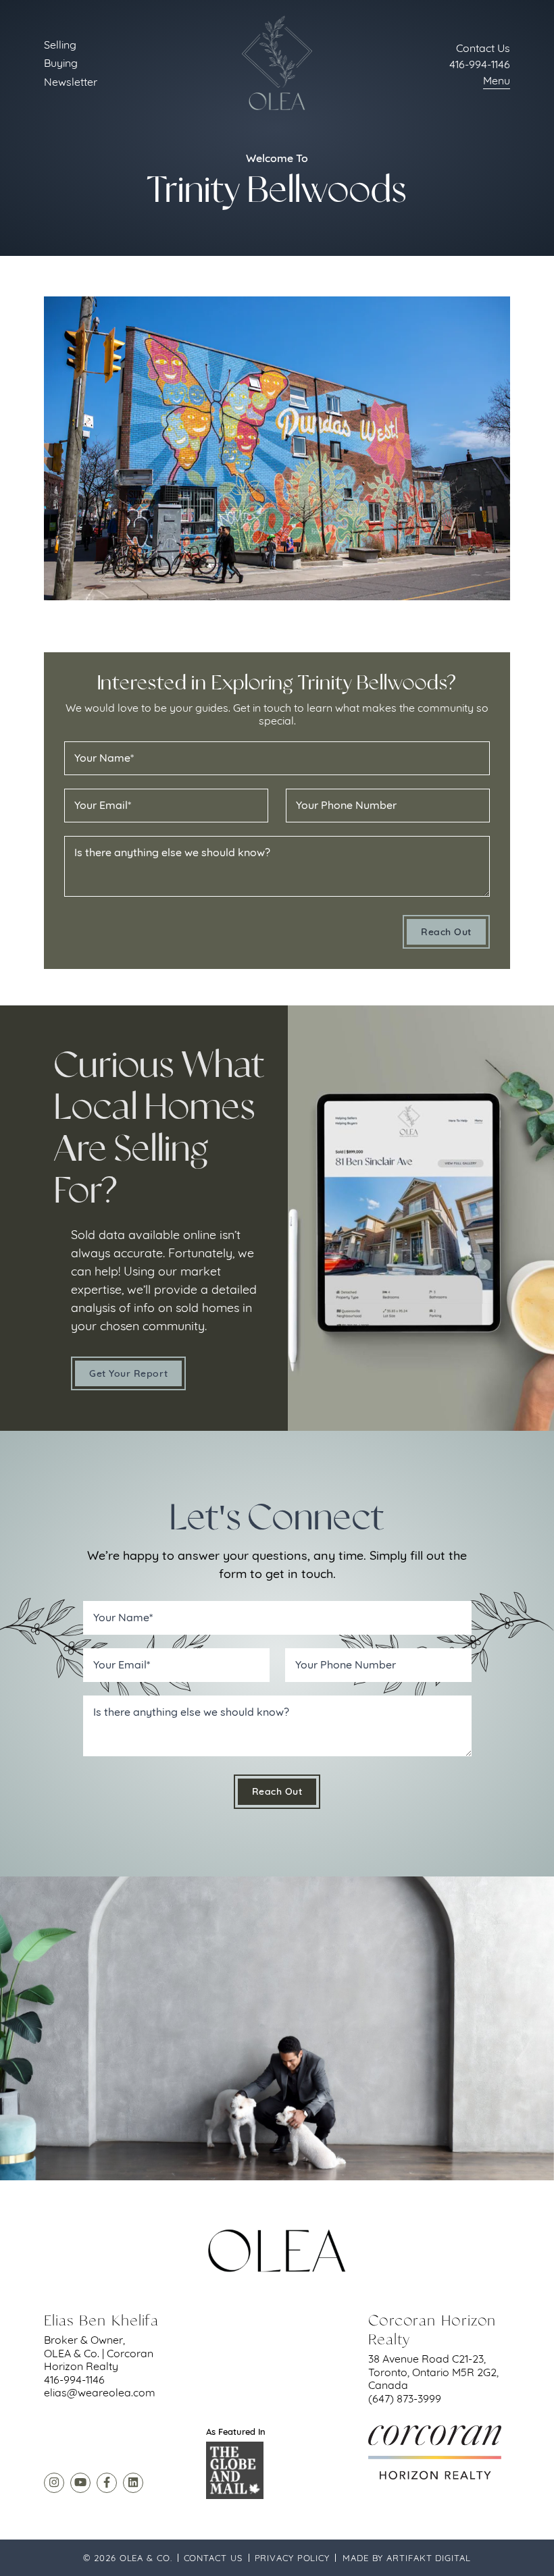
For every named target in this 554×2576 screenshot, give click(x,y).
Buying (61, 63)
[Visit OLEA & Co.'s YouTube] (80, 2483)
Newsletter (71, 82)
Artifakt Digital (428, 2558)
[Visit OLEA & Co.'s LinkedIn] (133, 2483)
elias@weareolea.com (100, 2392)
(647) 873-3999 (405, 2398)
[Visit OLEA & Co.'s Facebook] (107, 2483)
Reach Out (446, 932)
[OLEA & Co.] (277, 63)
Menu (497, 80)
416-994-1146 (480, 64)
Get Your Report (128, 1373)
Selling (60, 45)
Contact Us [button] (483, 48)
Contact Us (213, 2558)
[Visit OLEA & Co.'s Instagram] (54, 2483)
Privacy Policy (293, 2558)
